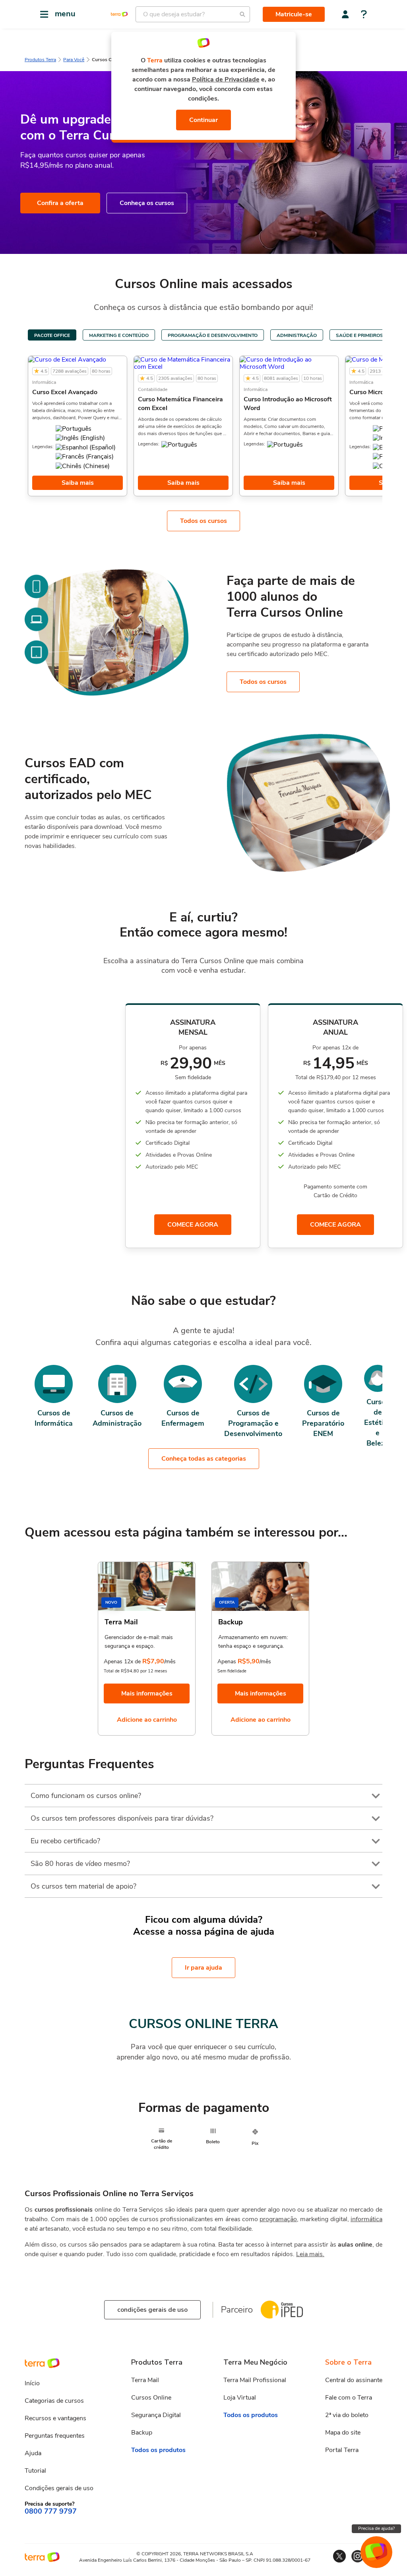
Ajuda (33, 2453)
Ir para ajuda (203, 1968)
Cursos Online (151, 2398)
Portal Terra (342, 2450)
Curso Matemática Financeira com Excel (180, 404)
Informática (44, 382)
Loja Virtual (240, 2398)
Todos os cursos (203, 521)
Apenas (227, 1662)
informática (366, 2219)
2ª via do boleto (347, 2415)
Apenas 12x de (122, 1662)
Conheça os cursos (147, 203)
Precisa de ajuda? (376, 2528)
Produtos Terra (40, 60)
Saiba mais (78, 483)
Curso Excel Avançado (65, 392)
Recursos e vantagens (55, 2418)
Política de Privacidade (226, 79)
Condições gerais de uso (59, 2488)
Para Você (74, 60)
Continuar (203, 120)
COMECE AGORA (193, 1225)
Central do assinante (354, 2380)
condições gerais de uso (152, 2310)
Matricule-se (294, 14)
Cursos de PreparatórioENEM (323, 1423)
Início (32, 2383)
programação (278, 2219)
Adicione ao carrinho (147, 1720)
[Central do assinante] (345, 14)
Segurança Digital (156, 2415)
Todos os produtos (158, 2450)
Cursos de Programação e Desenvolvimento (253, 1423)
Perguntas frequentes (55, 2436)
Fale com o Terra (349, 2398)
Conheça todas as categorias (204, 1459)
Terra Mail (145, 2380)
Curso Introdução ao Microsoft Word (288, 404)
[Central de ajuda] (364, 15)
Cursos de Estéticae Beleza (378, 1423)
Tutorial (35, 2471)
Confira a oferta (60, 203)
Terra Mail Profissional (255, 2380)
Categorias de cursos (54, 2401)
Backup (142, 2433)
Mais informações (147, 1693)
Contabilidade (153, 389)
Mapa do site (343, 2433)
